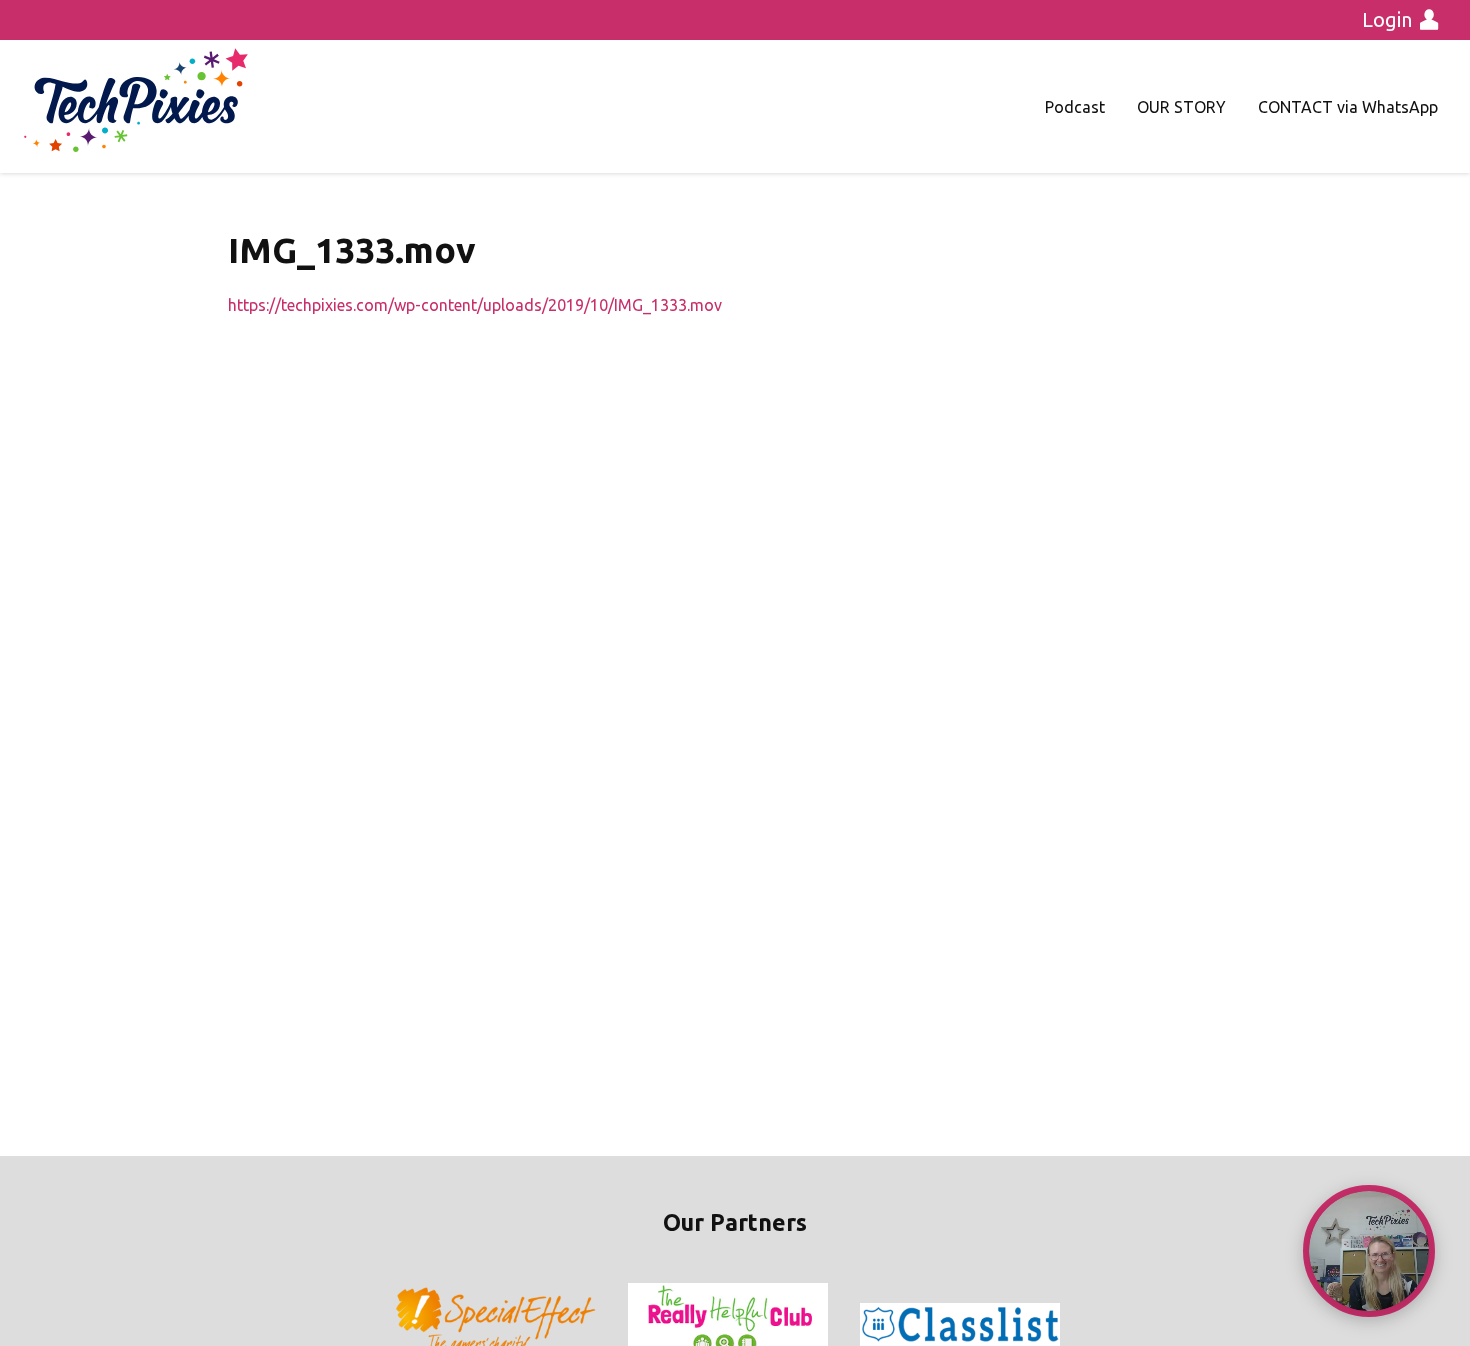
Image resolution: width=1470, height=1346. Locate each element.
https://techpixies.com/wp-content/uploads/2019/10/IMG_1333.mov (475, 305)
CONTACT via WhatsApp (1348, 107)
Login (1387, 19)
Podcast (1075, 107)
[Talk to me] (1369, 1251)
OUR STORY (1181, 107)
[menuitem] (1075, 107)
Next (1059, 1325)
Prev (411, 1325)
